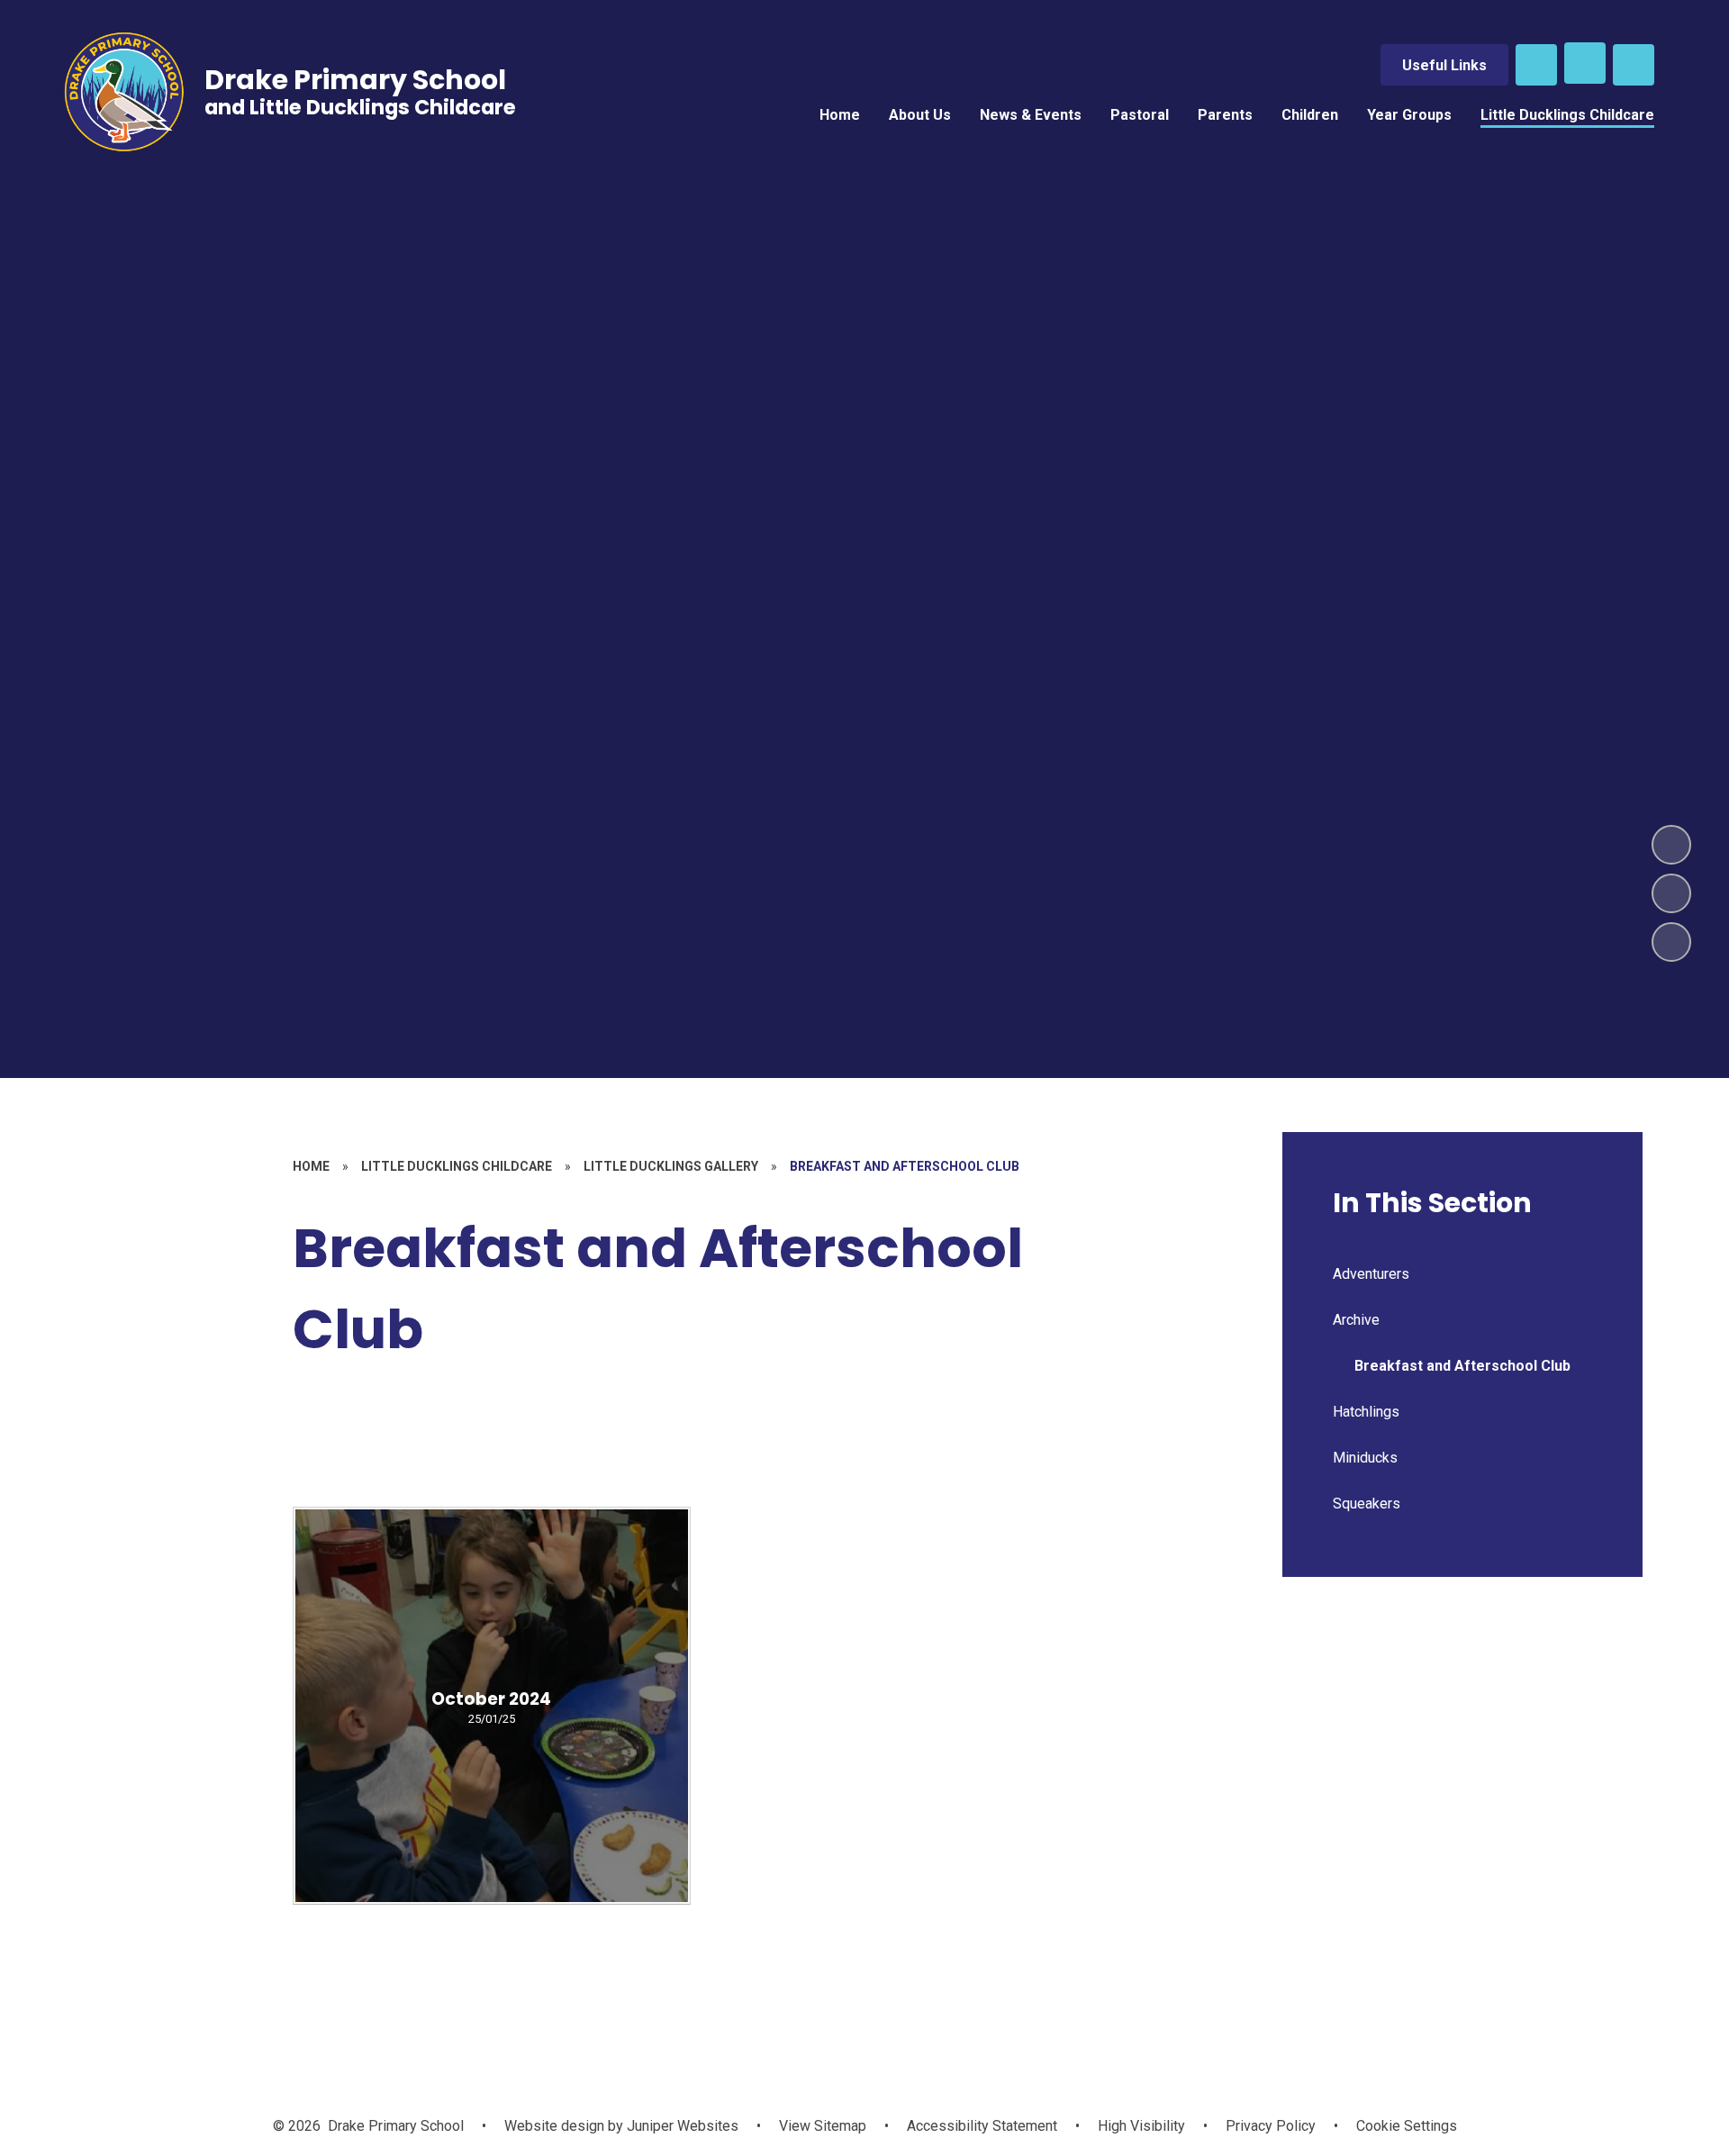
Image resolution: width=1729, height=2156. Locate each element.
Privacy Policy (1271, 2126)
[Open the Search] (1536, 65)
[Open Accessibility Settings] (1634, 65)
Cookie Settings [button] (1407, 2126)
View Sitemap (823, 2126)
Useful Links (1444, 65)
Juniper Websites (681, 2126)
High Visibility (1141, 2126)
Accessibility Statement (982, 2126)
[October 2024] (492, 1706)
